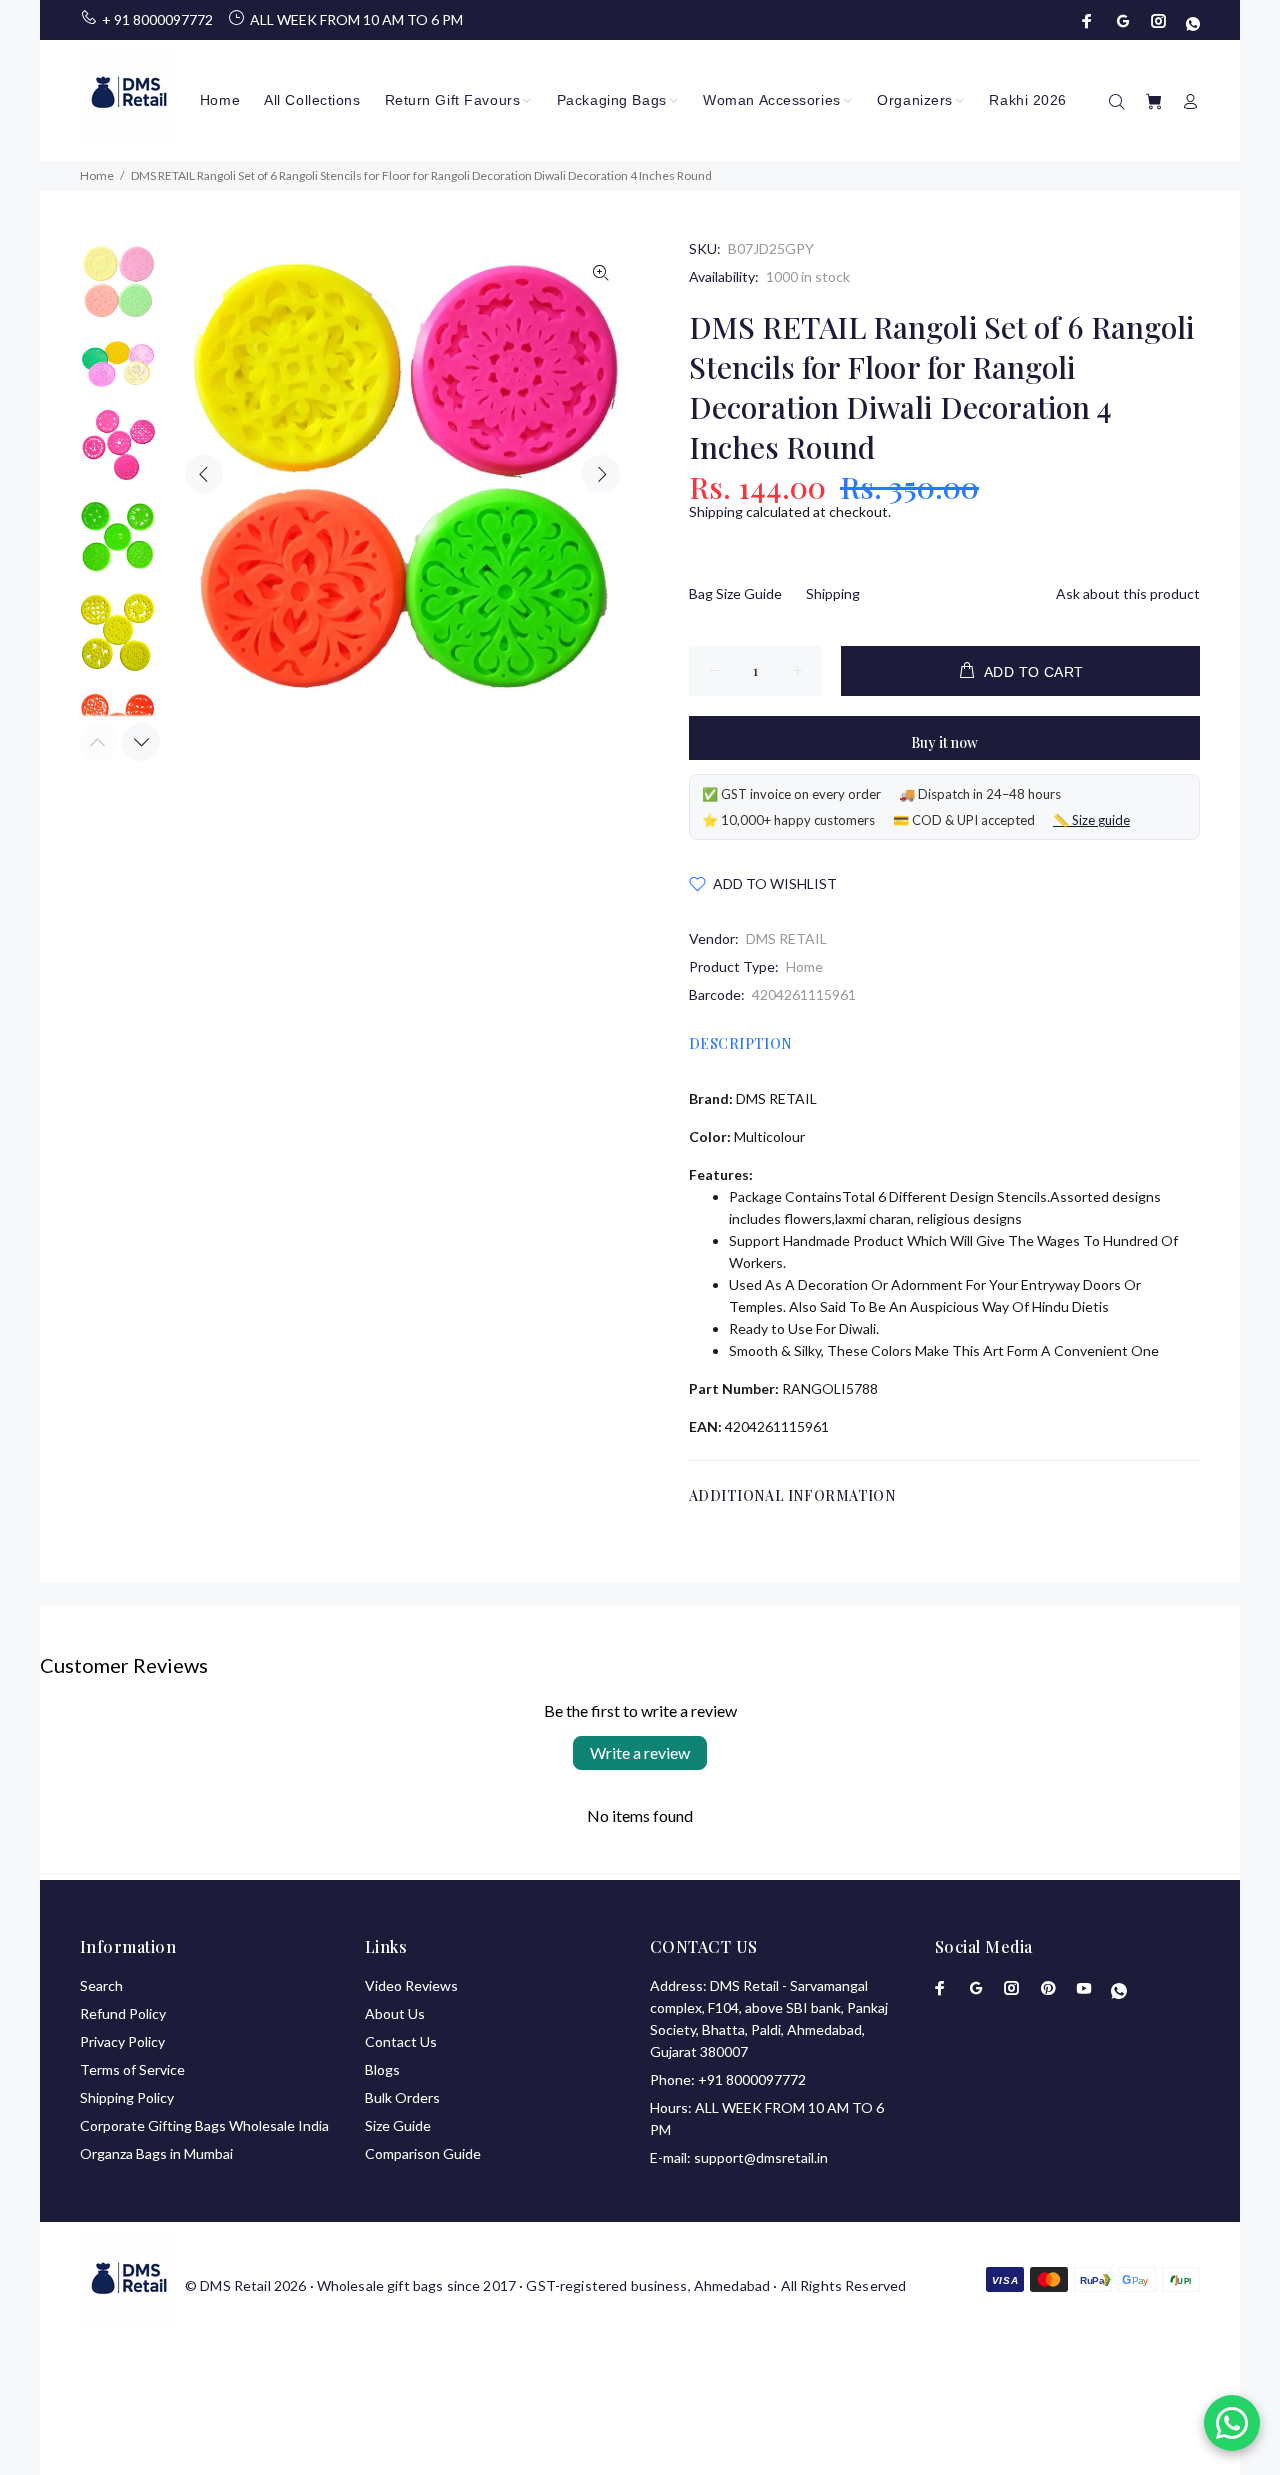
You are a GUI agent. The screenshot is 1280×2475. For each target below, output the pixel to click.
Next (601, 474)
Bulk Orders (402, 2097)
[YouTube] (1084, 1988)
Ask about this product (1128, 593)
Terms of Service (132, 2069)
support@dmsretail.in (761, 2157)
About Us (395, 2013)
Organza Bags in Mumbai (156, 2153)
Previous (204, 474)
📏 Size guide (1091, 820)
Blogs (382, 2069)
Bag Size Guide (735, 593)
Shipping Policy (127, 2097)
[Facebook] (1089, 21)
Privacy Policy (122, 2041)
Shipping (716, 511)
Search (101, 1985)
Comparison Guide (423, 2153)
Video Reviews (411, 1985)
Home (804, 966)
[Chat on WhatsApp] (1232, 2423)
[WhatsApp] (1191, 21)
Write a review (640, 1752)
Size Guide (398, 2125)
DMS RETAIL (786, 938)
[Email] (1123, 21)
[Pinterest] (1048, 1988)
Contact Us (401, 2041)
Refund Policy (123, 2013)
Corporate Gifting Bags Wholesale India (204, 2125)
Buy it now (944, 742)
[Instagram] (1159, 21)
